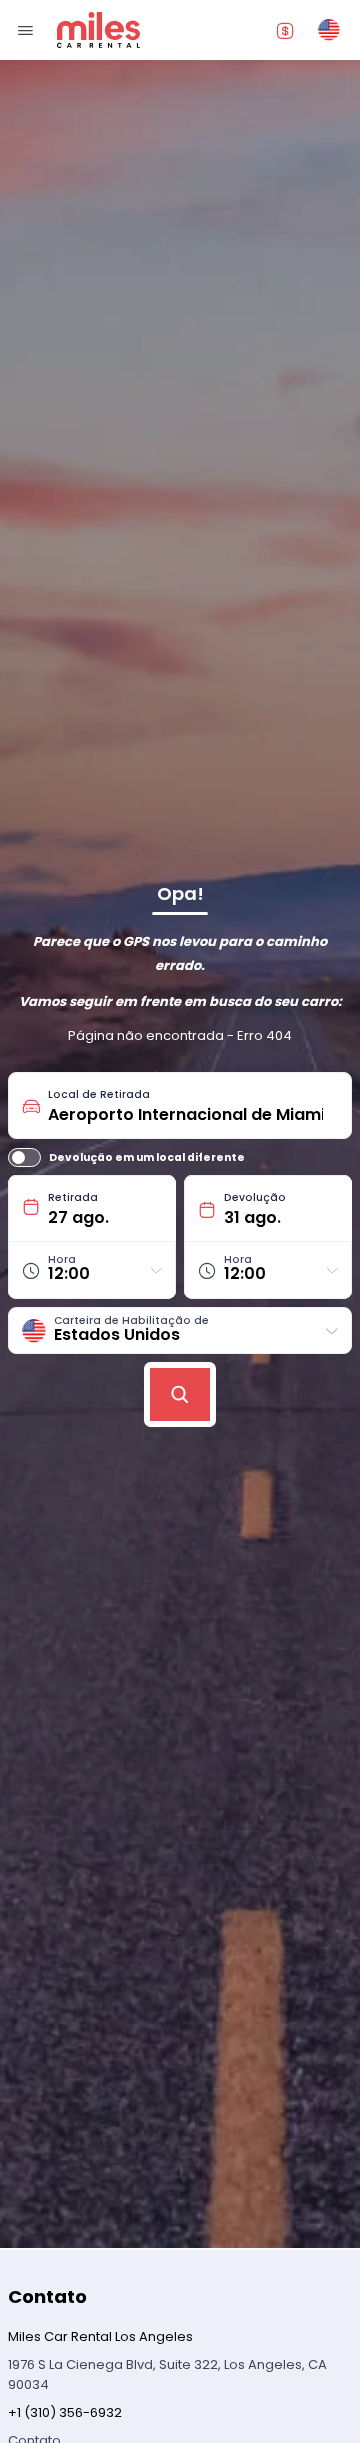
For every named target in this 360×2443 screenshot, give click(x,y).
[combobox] (193, 1105)
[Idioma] (329, 30)
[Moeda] (285, 30)
